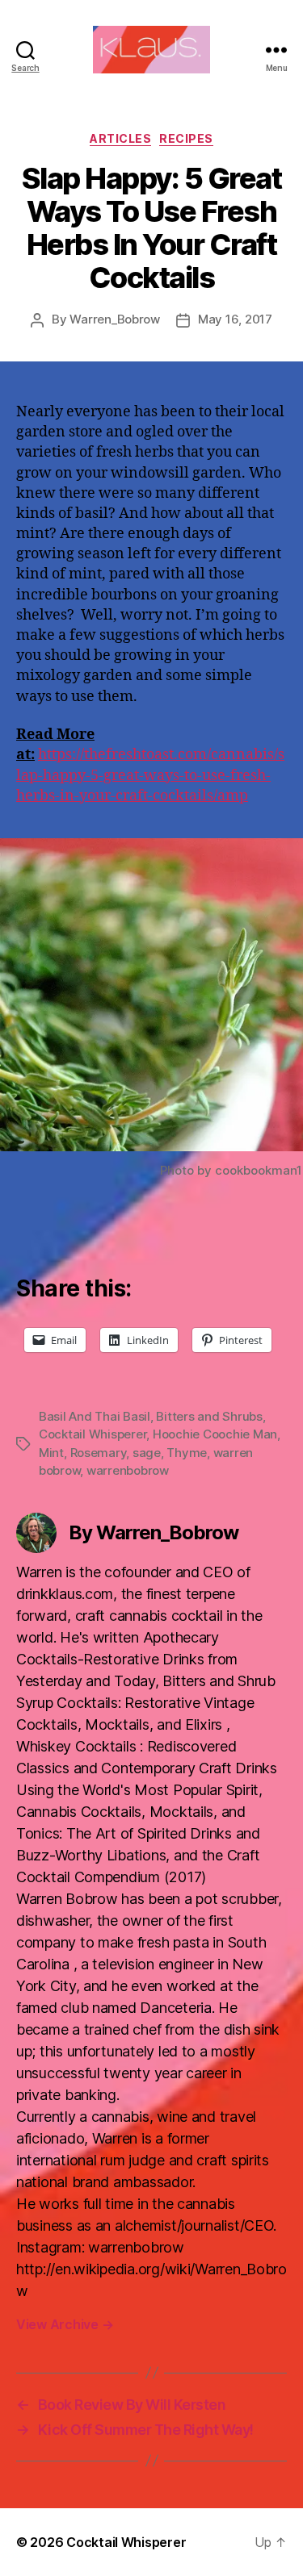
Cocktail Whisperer (93, 1434)
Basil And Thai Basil (95, 1416)
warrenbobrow (128, 1470)
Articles (120, 138)
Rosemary (99, 1453)
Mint (51, 1453)
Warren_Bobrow (115, 319)
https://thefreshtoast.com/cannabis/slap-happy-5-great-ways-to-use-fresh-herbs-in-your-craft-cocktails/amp (150, 775)
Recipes (186, 138)
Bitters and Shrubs (209, 1416)
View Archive (65, 2324)
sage (147, 1453)
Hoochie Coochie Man (215, 1434)
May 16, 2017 (235, 319)
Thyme (187, 1453)
